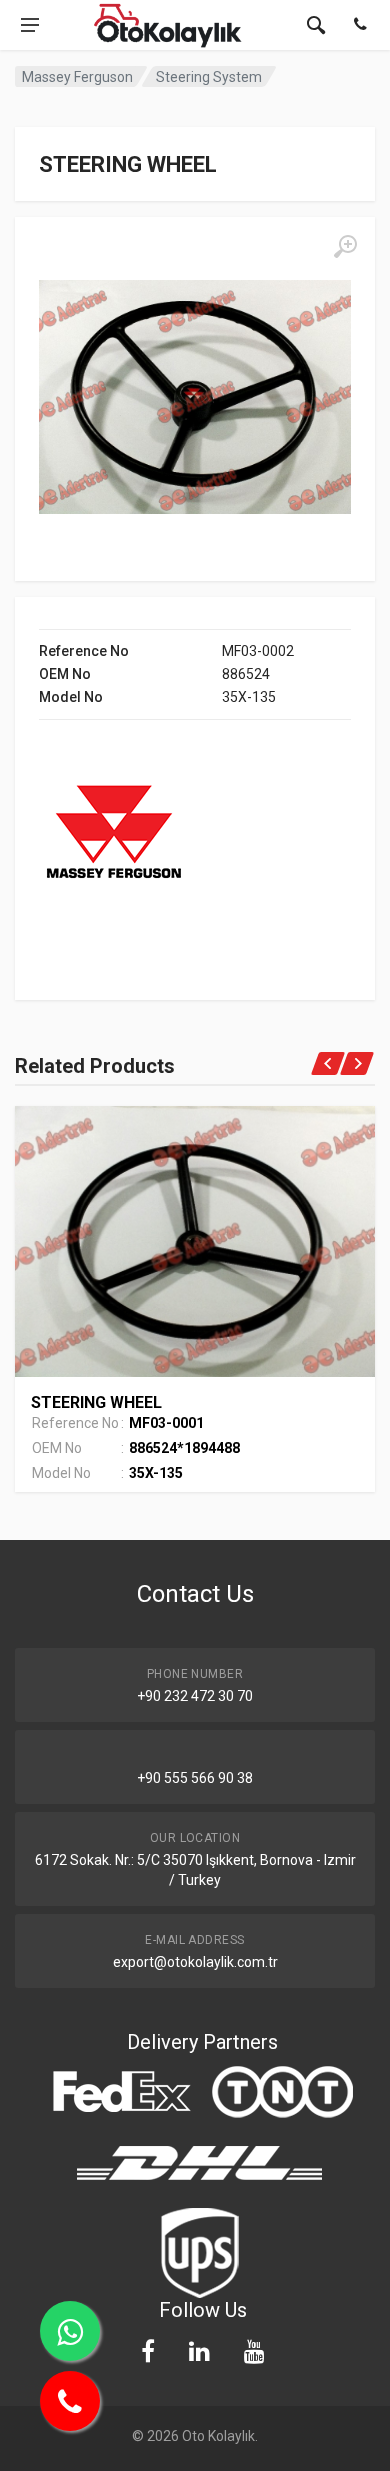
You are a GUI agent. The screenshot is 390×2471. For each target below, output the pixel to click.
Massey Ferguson (77, 77)
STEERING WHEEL (96, 1402)
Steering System (209, 77)
